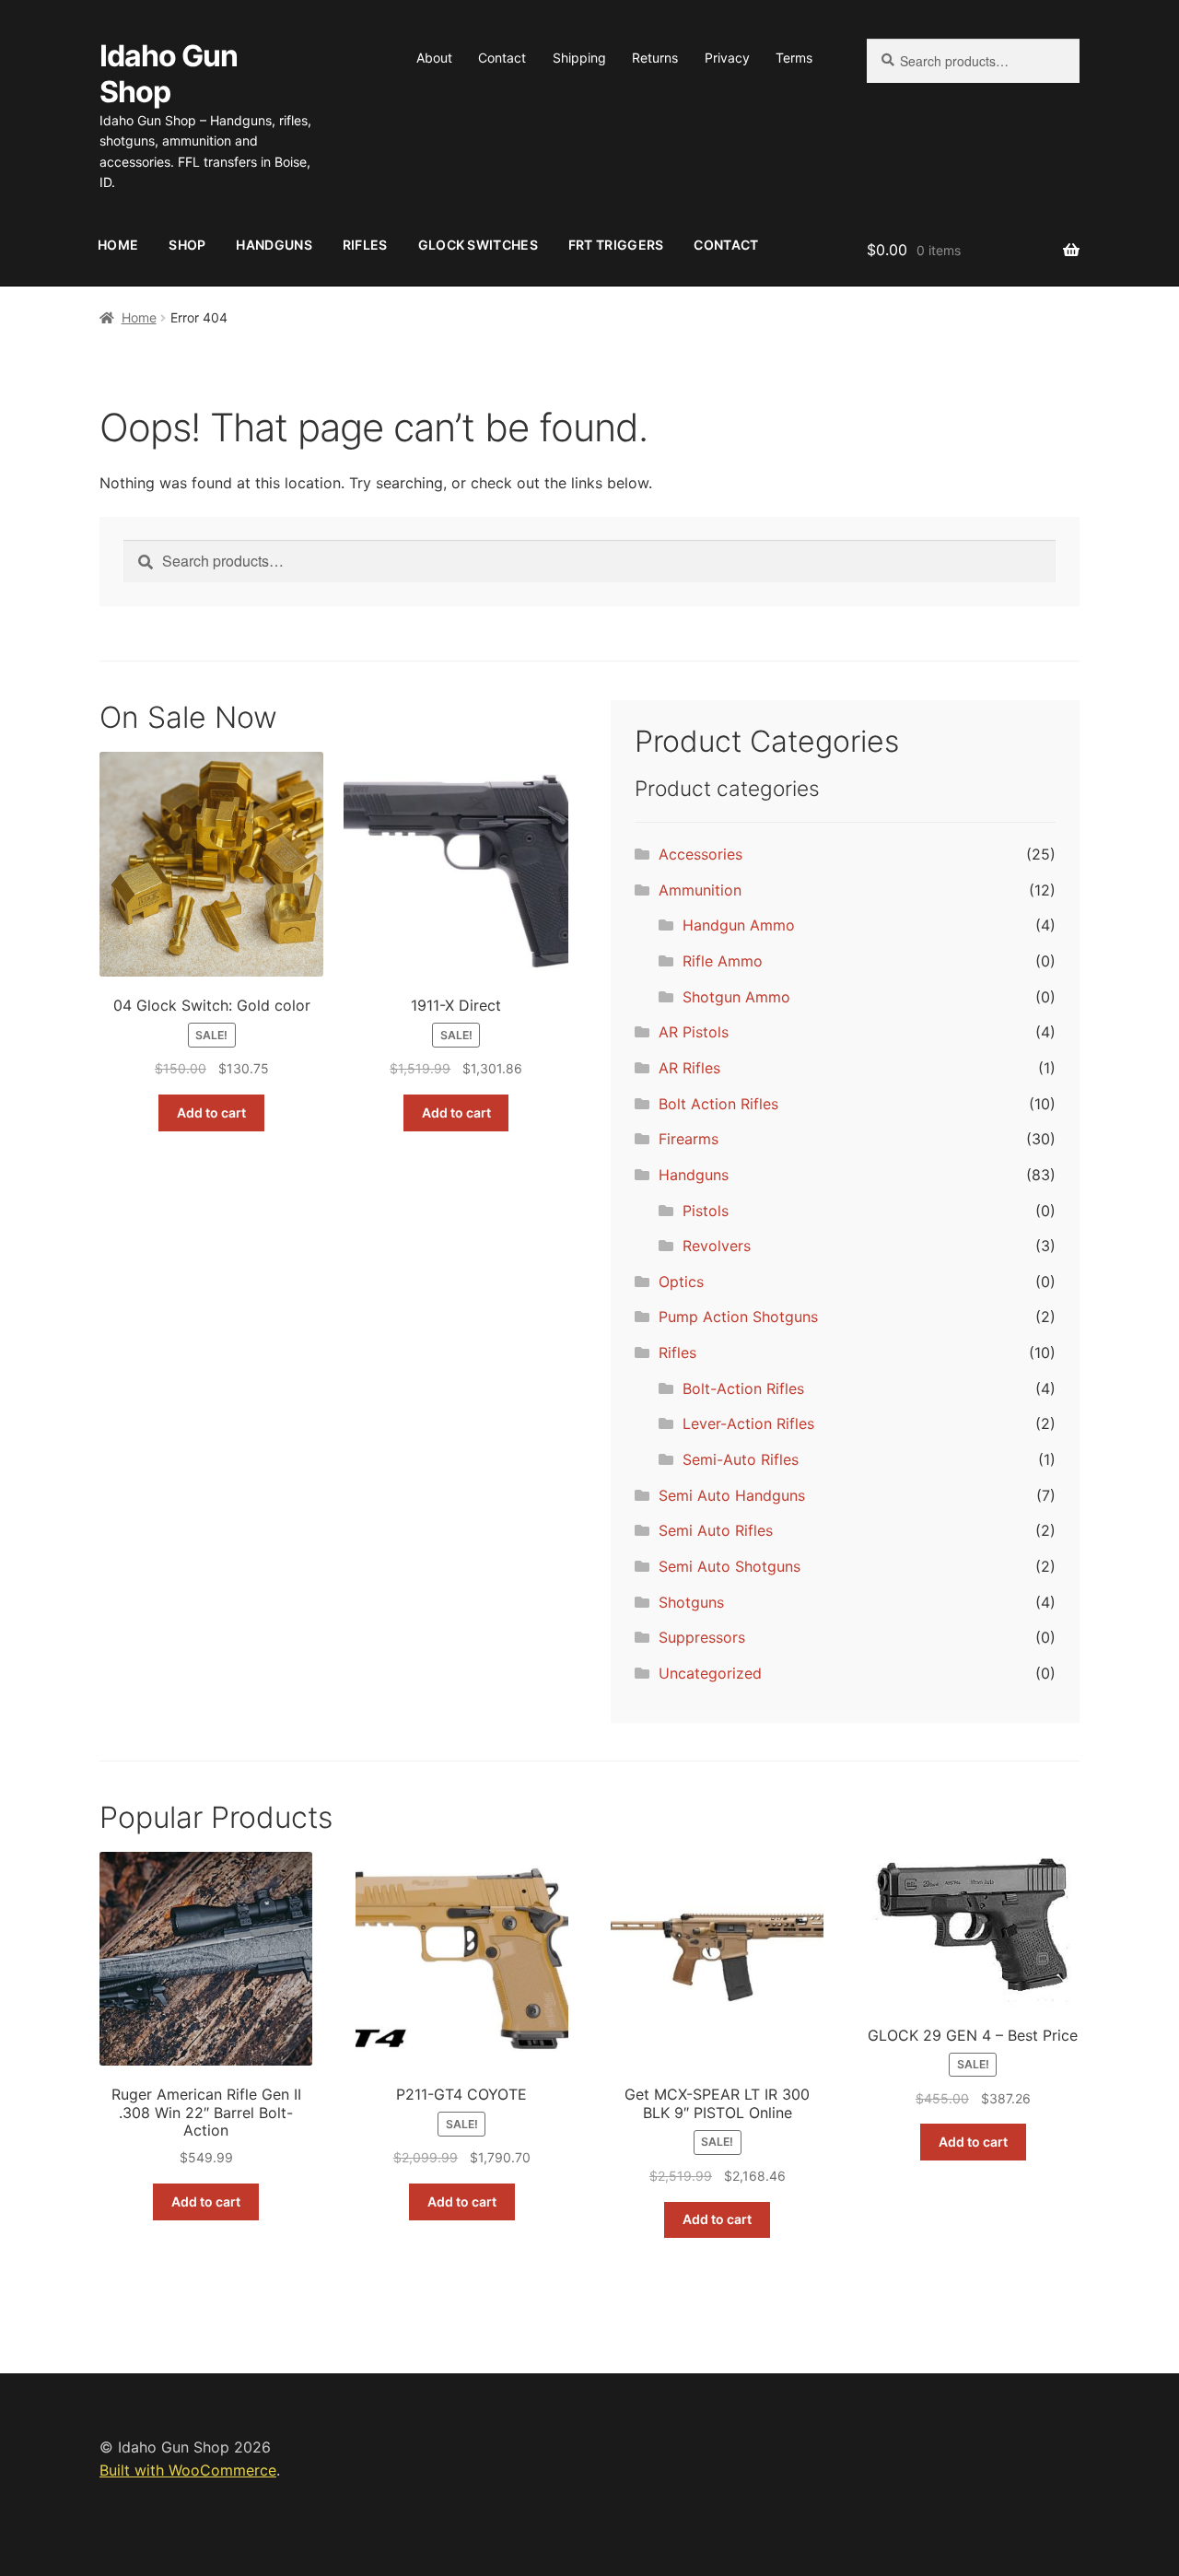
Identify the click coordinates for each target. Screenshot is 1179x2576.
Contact (502, 58)
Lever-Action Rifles (748, 1423)
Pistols (706, 1211)
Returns (655, 58)
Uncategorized (710, 1673)
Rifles (365, 245)
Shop (187, 245)
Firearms (689, 1139)
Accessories (700, 854)
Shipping (579, 58)
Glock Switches (478, 245)
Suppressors (702, 1637)
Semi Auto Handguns (732, 1495)
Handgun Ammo (739, 925)
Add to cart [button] (211, 1112)
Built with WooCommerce (188, 2470)
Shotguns (691, 1602)
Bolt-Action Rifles (743, 1388)
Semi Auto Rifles (716, 1530)
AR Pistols (694, 1032)
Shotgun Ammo (736, 997)
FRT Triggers (616, 245)
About (434, 58)
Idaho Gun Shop (169, 74)
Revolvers (717, 1246)
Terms (794, 58)
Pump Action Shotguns (738, 1317)
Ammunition (700, 890)
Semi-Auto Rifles (741, 1459)
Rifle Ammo (723, 961)
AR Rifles (689, 1068)
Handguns (274, 245)
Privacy (727, 58)
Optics (681, 1282)
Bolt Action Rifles (718, 1104)
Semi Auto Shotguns (730, 1566)
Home (118, 245)
